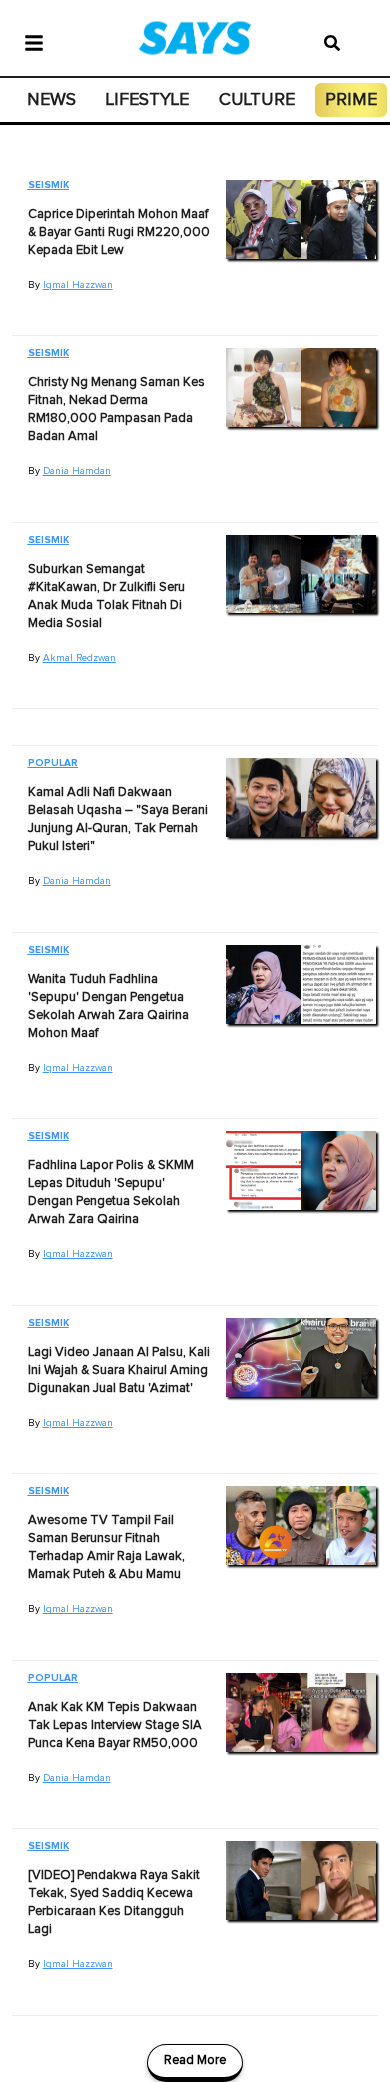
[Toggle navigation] (34, 41)
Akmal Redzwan (79, 658)
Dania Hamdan (77, 471)
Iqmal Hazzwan (78, 285)
